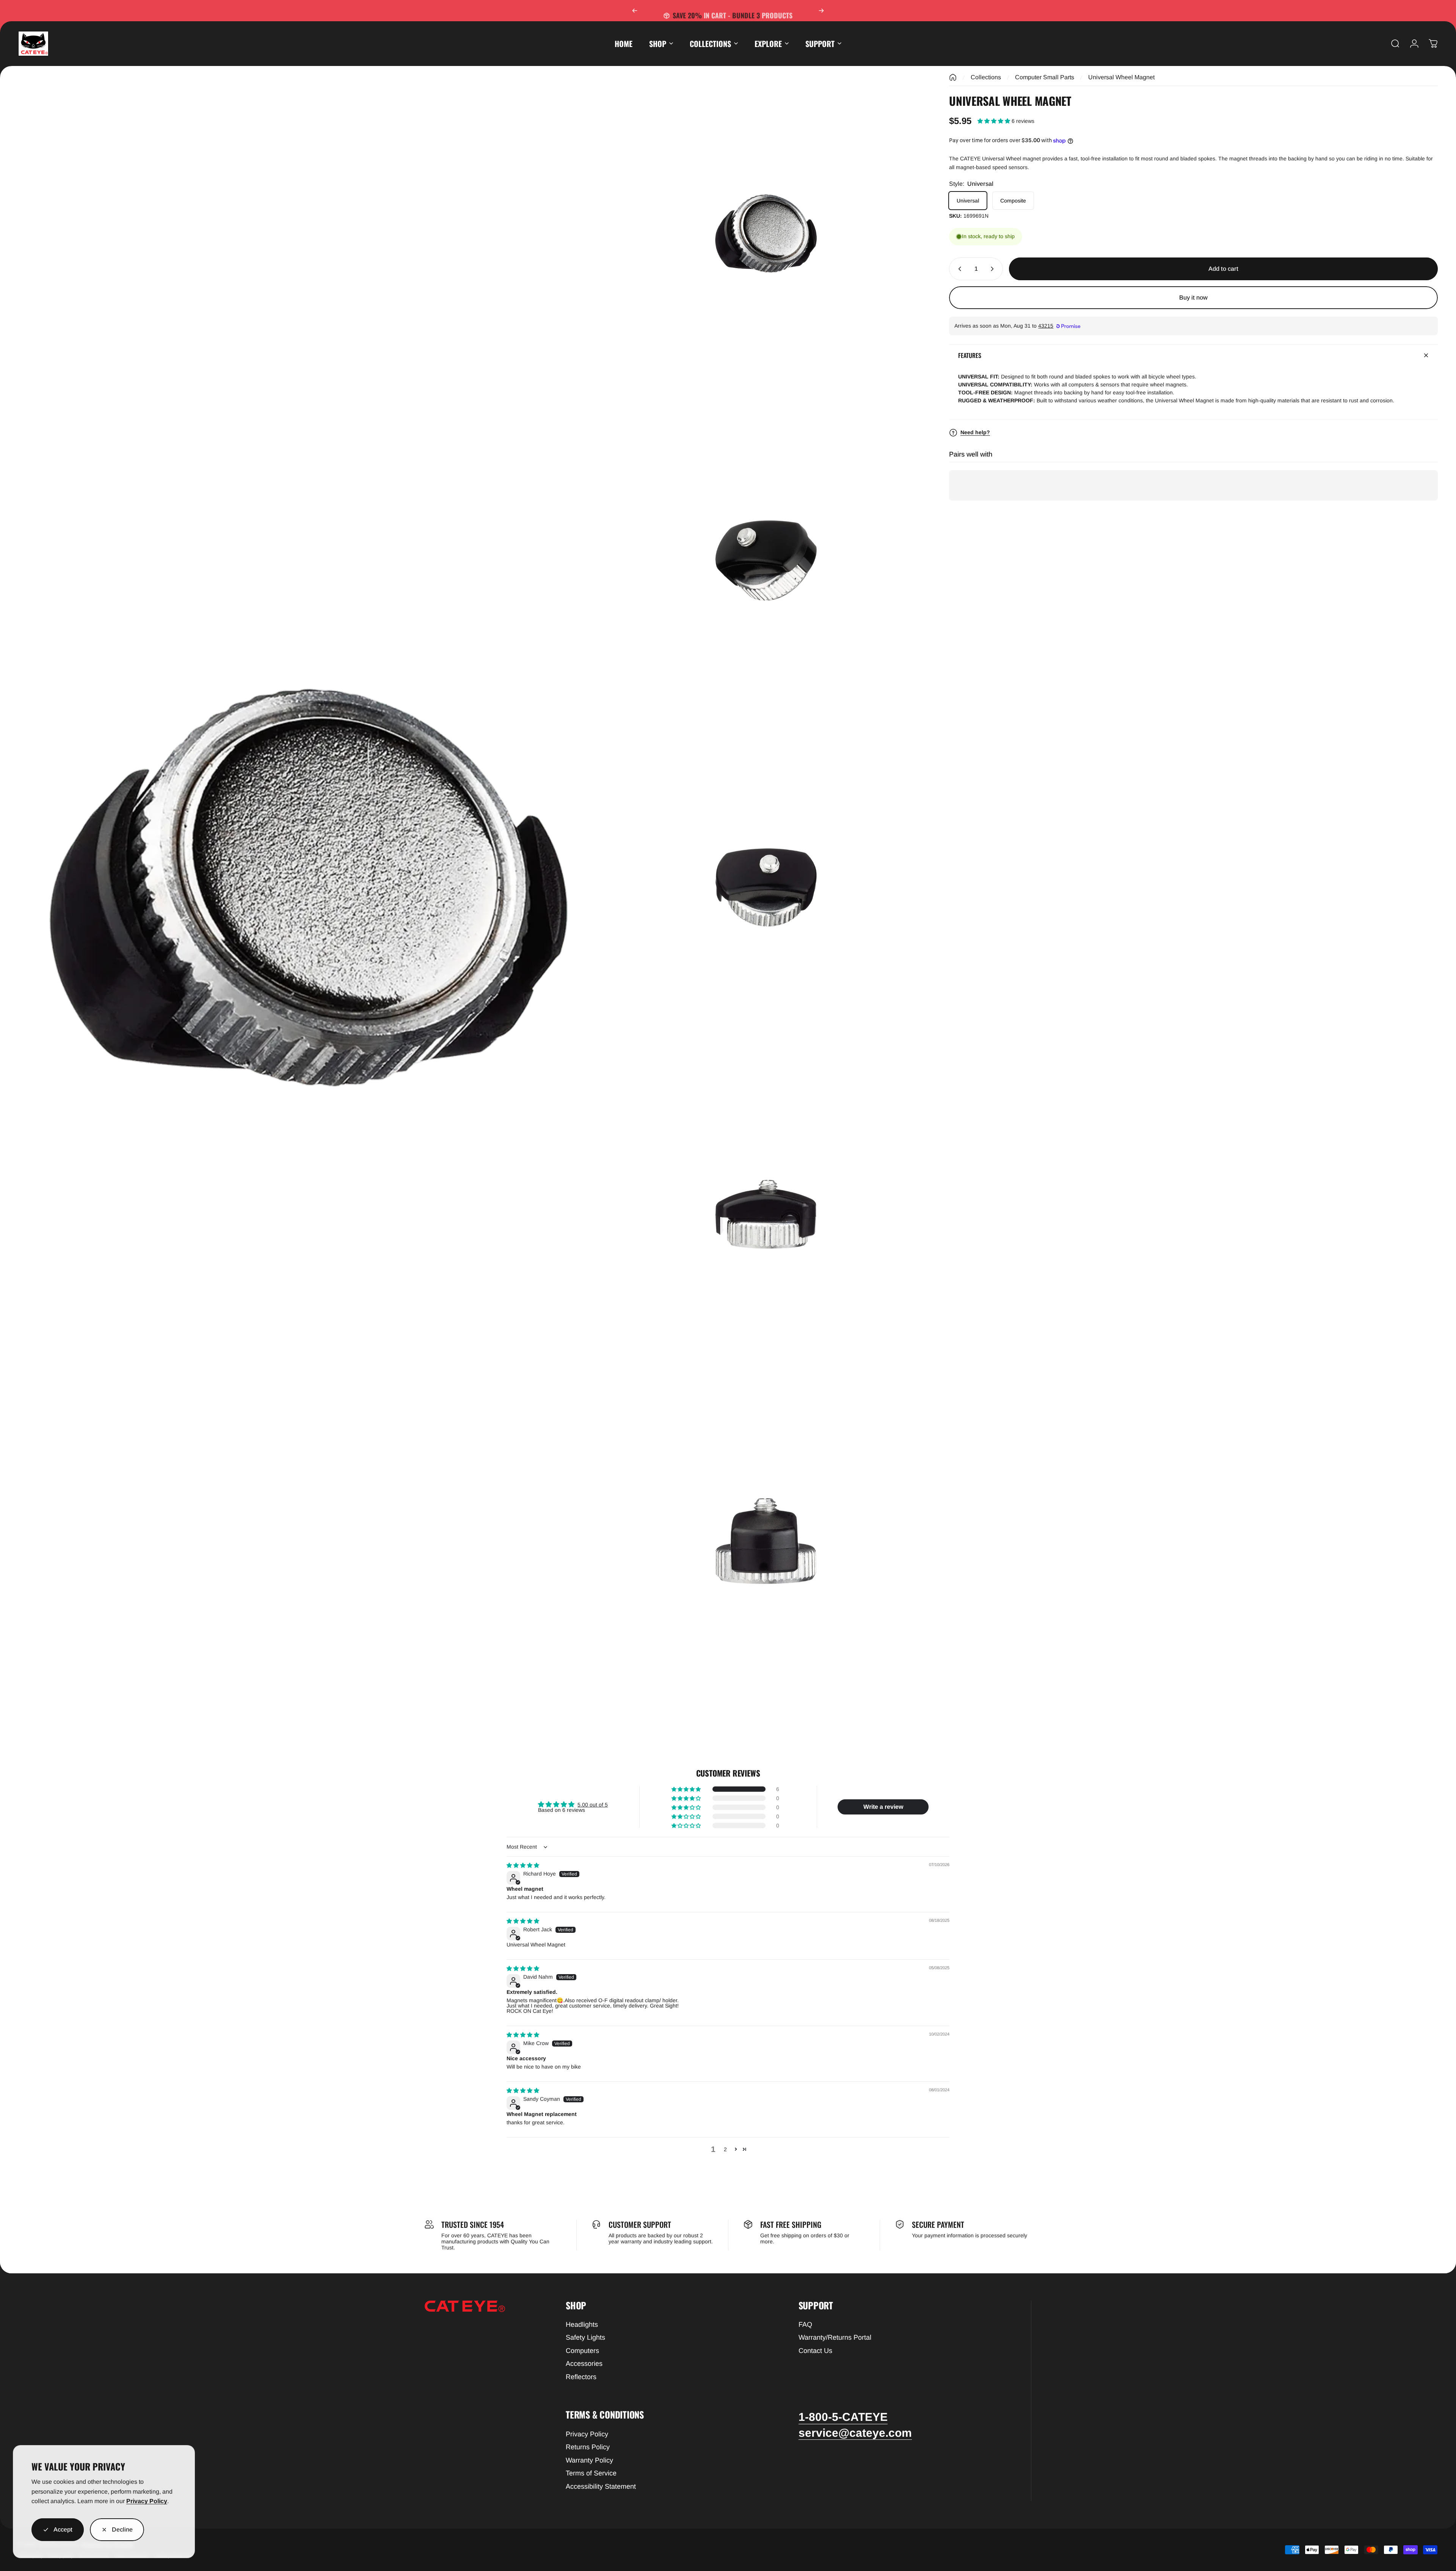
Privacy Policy (147, 2501)
